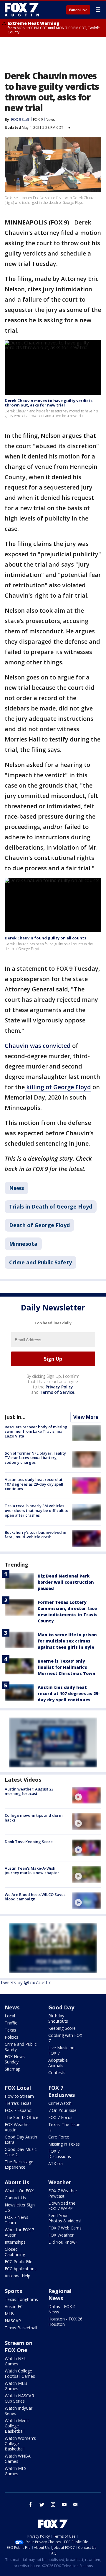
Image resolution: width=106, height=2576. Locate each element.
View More (86, 1417)
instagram (53, 2505)
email (75, 2505)
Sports (13, 2291)
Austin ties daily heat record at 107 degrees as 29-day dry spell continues (34, 1484)
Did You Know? (63, 2242)
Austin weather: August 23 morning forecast (29, 1791)
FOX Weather (61, 2235)
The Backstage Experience (19, 2164)
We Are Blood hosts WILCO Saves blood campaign (35, 1897)
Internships (15, 2242)
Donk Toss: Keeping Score (29, 1842)
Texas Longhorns (21, 2299)
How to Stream (19, 2096)
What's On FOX (19, 2191)
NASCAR (13, 2321)
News (50, 119)
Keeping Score (62, 2028)
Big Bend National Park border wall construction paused (66, 1582)
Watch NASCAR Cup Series (19, 2398)
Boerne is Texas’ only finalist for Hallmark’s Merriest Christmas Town (67, 1667)
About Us (17, 2182)
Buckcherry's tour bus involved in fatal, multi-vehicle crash (35, 1535)
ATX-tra (56, 2163)
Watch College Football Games (20, 2373)
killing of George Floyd (58, 1087)
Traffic (11, 2023)
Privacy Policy (59, 1387)
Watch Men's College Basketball (17, 2426)
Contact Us (15, 2198)
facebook (31, 2505)
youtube (64, 2505)
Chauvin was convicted (38, 1046)
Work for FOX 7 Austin (19, 2232)
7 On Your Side (62, 2110)
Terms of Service (57, 1392)
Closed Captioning (15, 2252)
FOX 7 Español (19, 2110)
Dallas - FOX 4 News (62, 2309)
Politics (11, 2037)
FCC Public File (19, 2262)
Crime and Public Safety (40, 1262)
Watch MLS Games (16, 2471)
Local (10, 2016)
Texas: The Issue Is (64, 2127)
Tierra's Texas (18, 2103)
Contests (57, 2072)
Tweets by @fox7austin (26, 1983)
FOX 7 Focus (60, 2117)
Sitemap (13, 2069)
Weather (60, 2182)
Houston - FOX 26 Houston (65, 2322)
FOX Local (18, 2088)
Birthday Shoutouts (58, 2018)
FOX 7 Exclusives (62, 2091)
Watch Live (78, 10)
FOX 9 (38, 119)
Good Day (61, 2007)
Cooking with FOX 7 (65, 2038)
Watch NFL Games (15, 2361)
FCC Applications (21, 2269)
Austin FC (14, 2306)
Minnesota (23, 1244)
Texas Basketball (21, 2328)
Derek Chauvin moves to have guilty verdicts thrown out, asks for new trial (49, 403)
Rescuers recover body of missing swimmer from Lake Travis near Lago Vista (36, 1431)
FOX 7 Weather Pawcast (63, 2193)
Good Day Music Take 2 (21, 2152)
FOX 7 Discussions (60, 2154)
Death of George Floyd (39, 1225)
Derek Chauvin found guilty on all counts (45, 938)
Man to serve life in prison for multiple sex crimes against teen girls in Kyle (67, 1641)
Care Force (59, 2137)
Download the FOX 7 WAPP (62, 2206)
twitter (42, 2505)
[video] (87, 1795)
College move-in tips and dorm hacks (34, 1818)
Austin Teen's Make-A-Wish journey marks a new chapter (32, 1871)
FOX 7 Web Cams (65, 2228)
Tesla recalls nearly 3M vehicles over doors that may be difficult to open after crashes (37, 1510)
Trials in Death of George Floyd (51, 1206)
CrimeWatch (60, 2103)
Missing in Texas (64, 2144)
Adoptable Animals (58, 2063)
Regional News (60, 2294)
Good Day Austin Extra (21, 2140)
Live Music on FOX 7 (61, 2050)
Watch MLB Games (16, 2386)
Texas (10, 2030)
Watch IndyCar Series (19, 2411)
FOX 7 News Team (16, 2220)
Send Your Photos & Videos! (65, 2218)
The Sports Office (21, 2117)
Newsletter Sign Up (20, 2207)
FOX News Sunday (15, 2059)
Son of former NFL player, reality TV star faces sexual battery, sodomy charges (35, 1458)
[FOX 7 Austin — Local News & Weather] (22, 9)
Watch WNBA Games (18, 2459)
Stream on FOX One (19, 2346)
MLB (9, 2314)
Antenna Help (18, 2276)
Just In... (15, 1417)
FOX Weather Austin (17, 2127)
